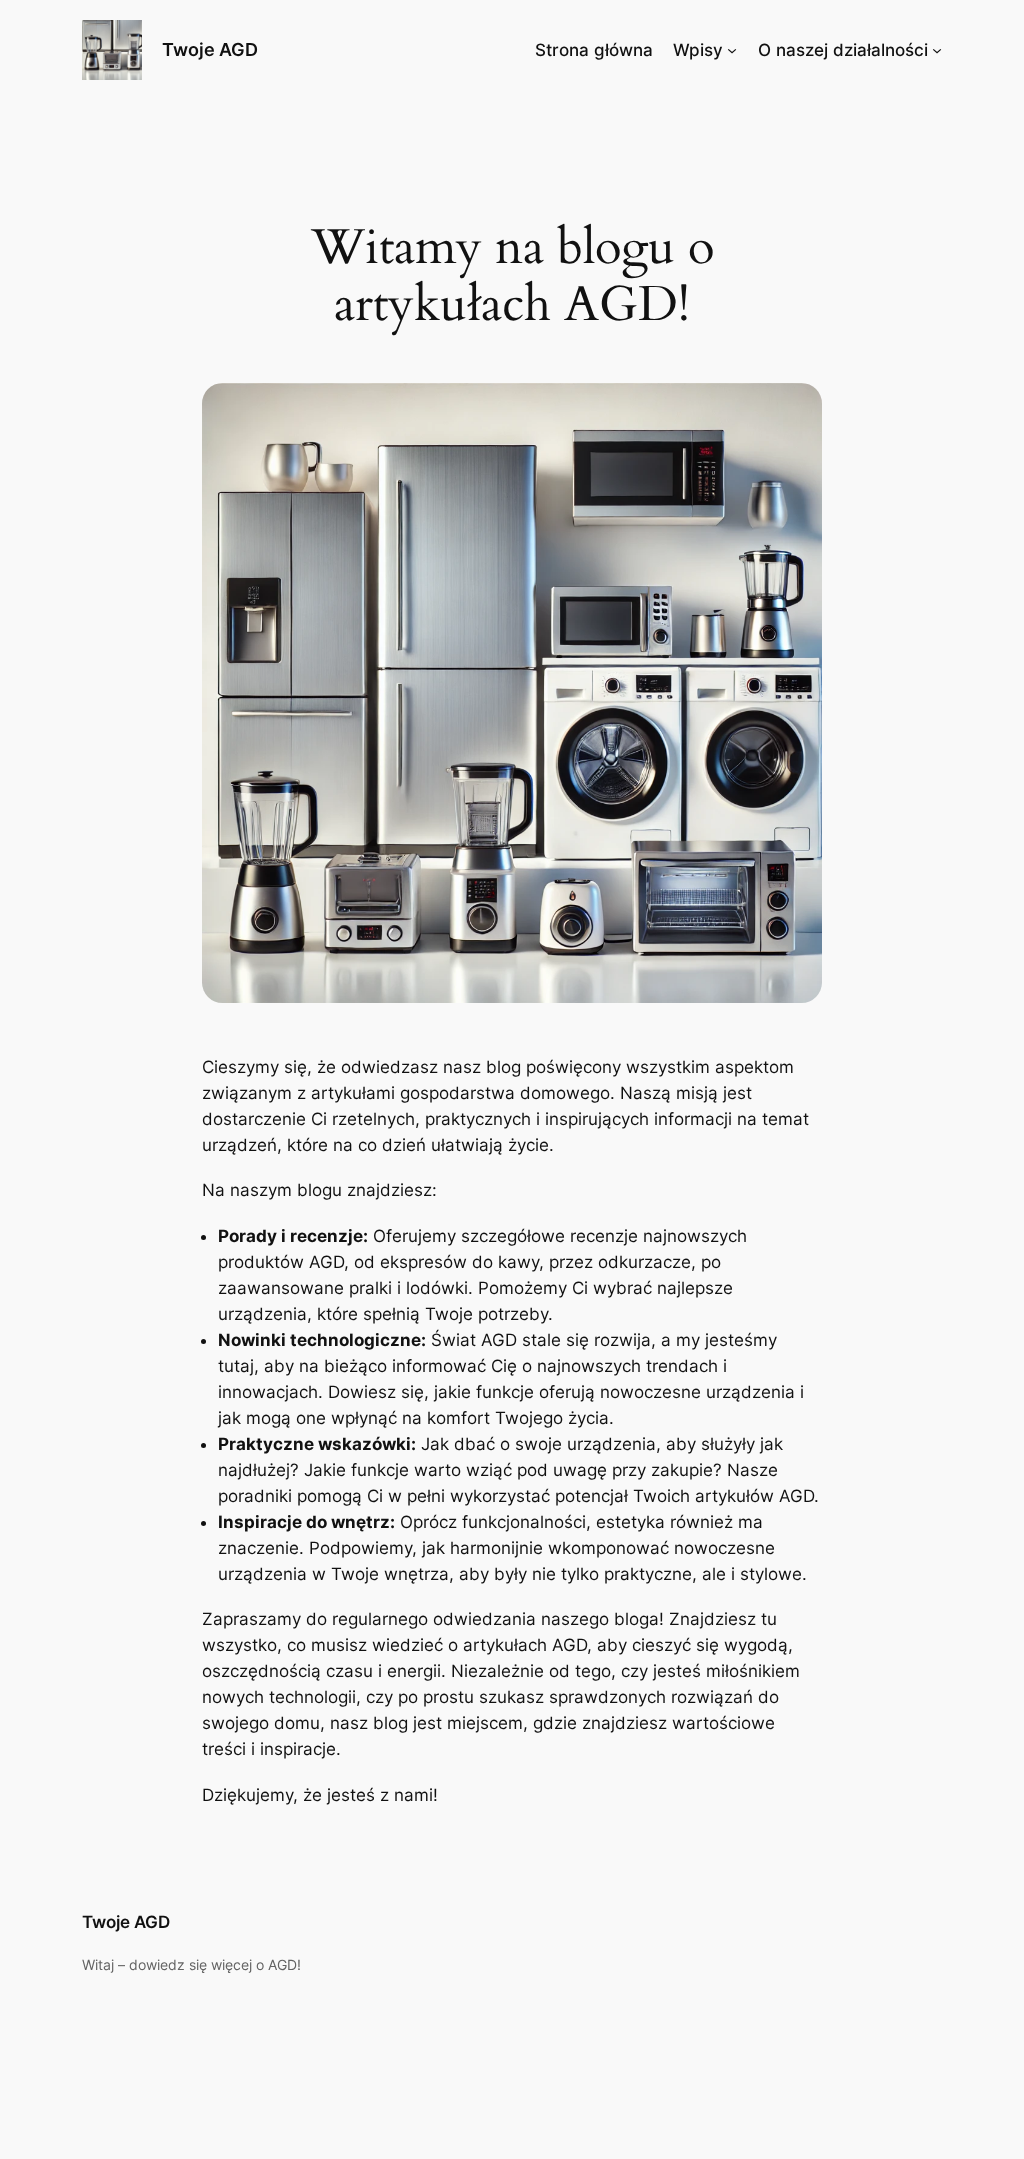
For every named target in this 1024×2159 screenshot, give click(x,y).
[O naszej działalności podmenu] (937, 50)
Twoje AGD (210, 49)
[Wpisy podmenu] (732, 50)
